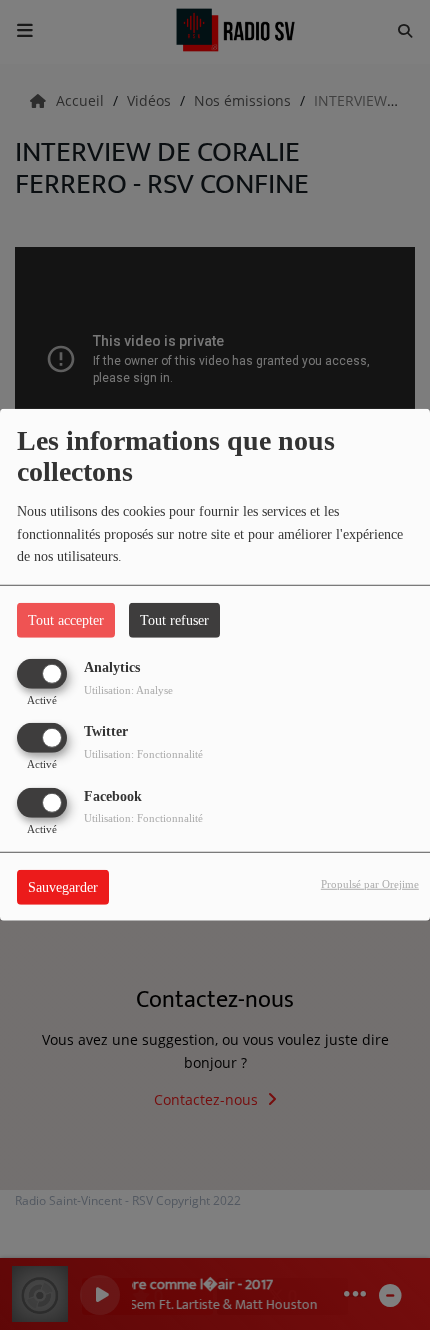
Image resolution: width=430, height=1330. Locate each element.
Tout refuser (174, 620)
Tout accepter (66, 620)
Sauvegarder (63, 886)
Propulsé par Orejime (370, 883)
